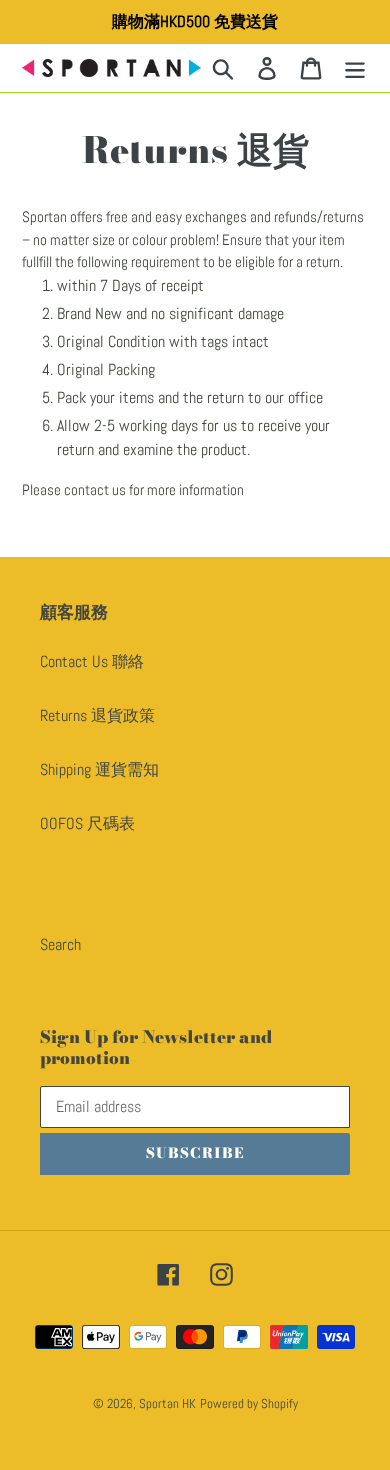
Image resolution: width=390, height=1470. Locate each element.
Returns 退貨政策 (97, 715)
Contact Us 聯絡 (92, 661)
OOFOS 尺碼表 (87, 823)
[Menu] (355, 68)
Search (60, 944)
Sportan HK (167, 1403)
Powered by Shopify (249, 1403)
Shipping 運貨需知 (99, 769)
